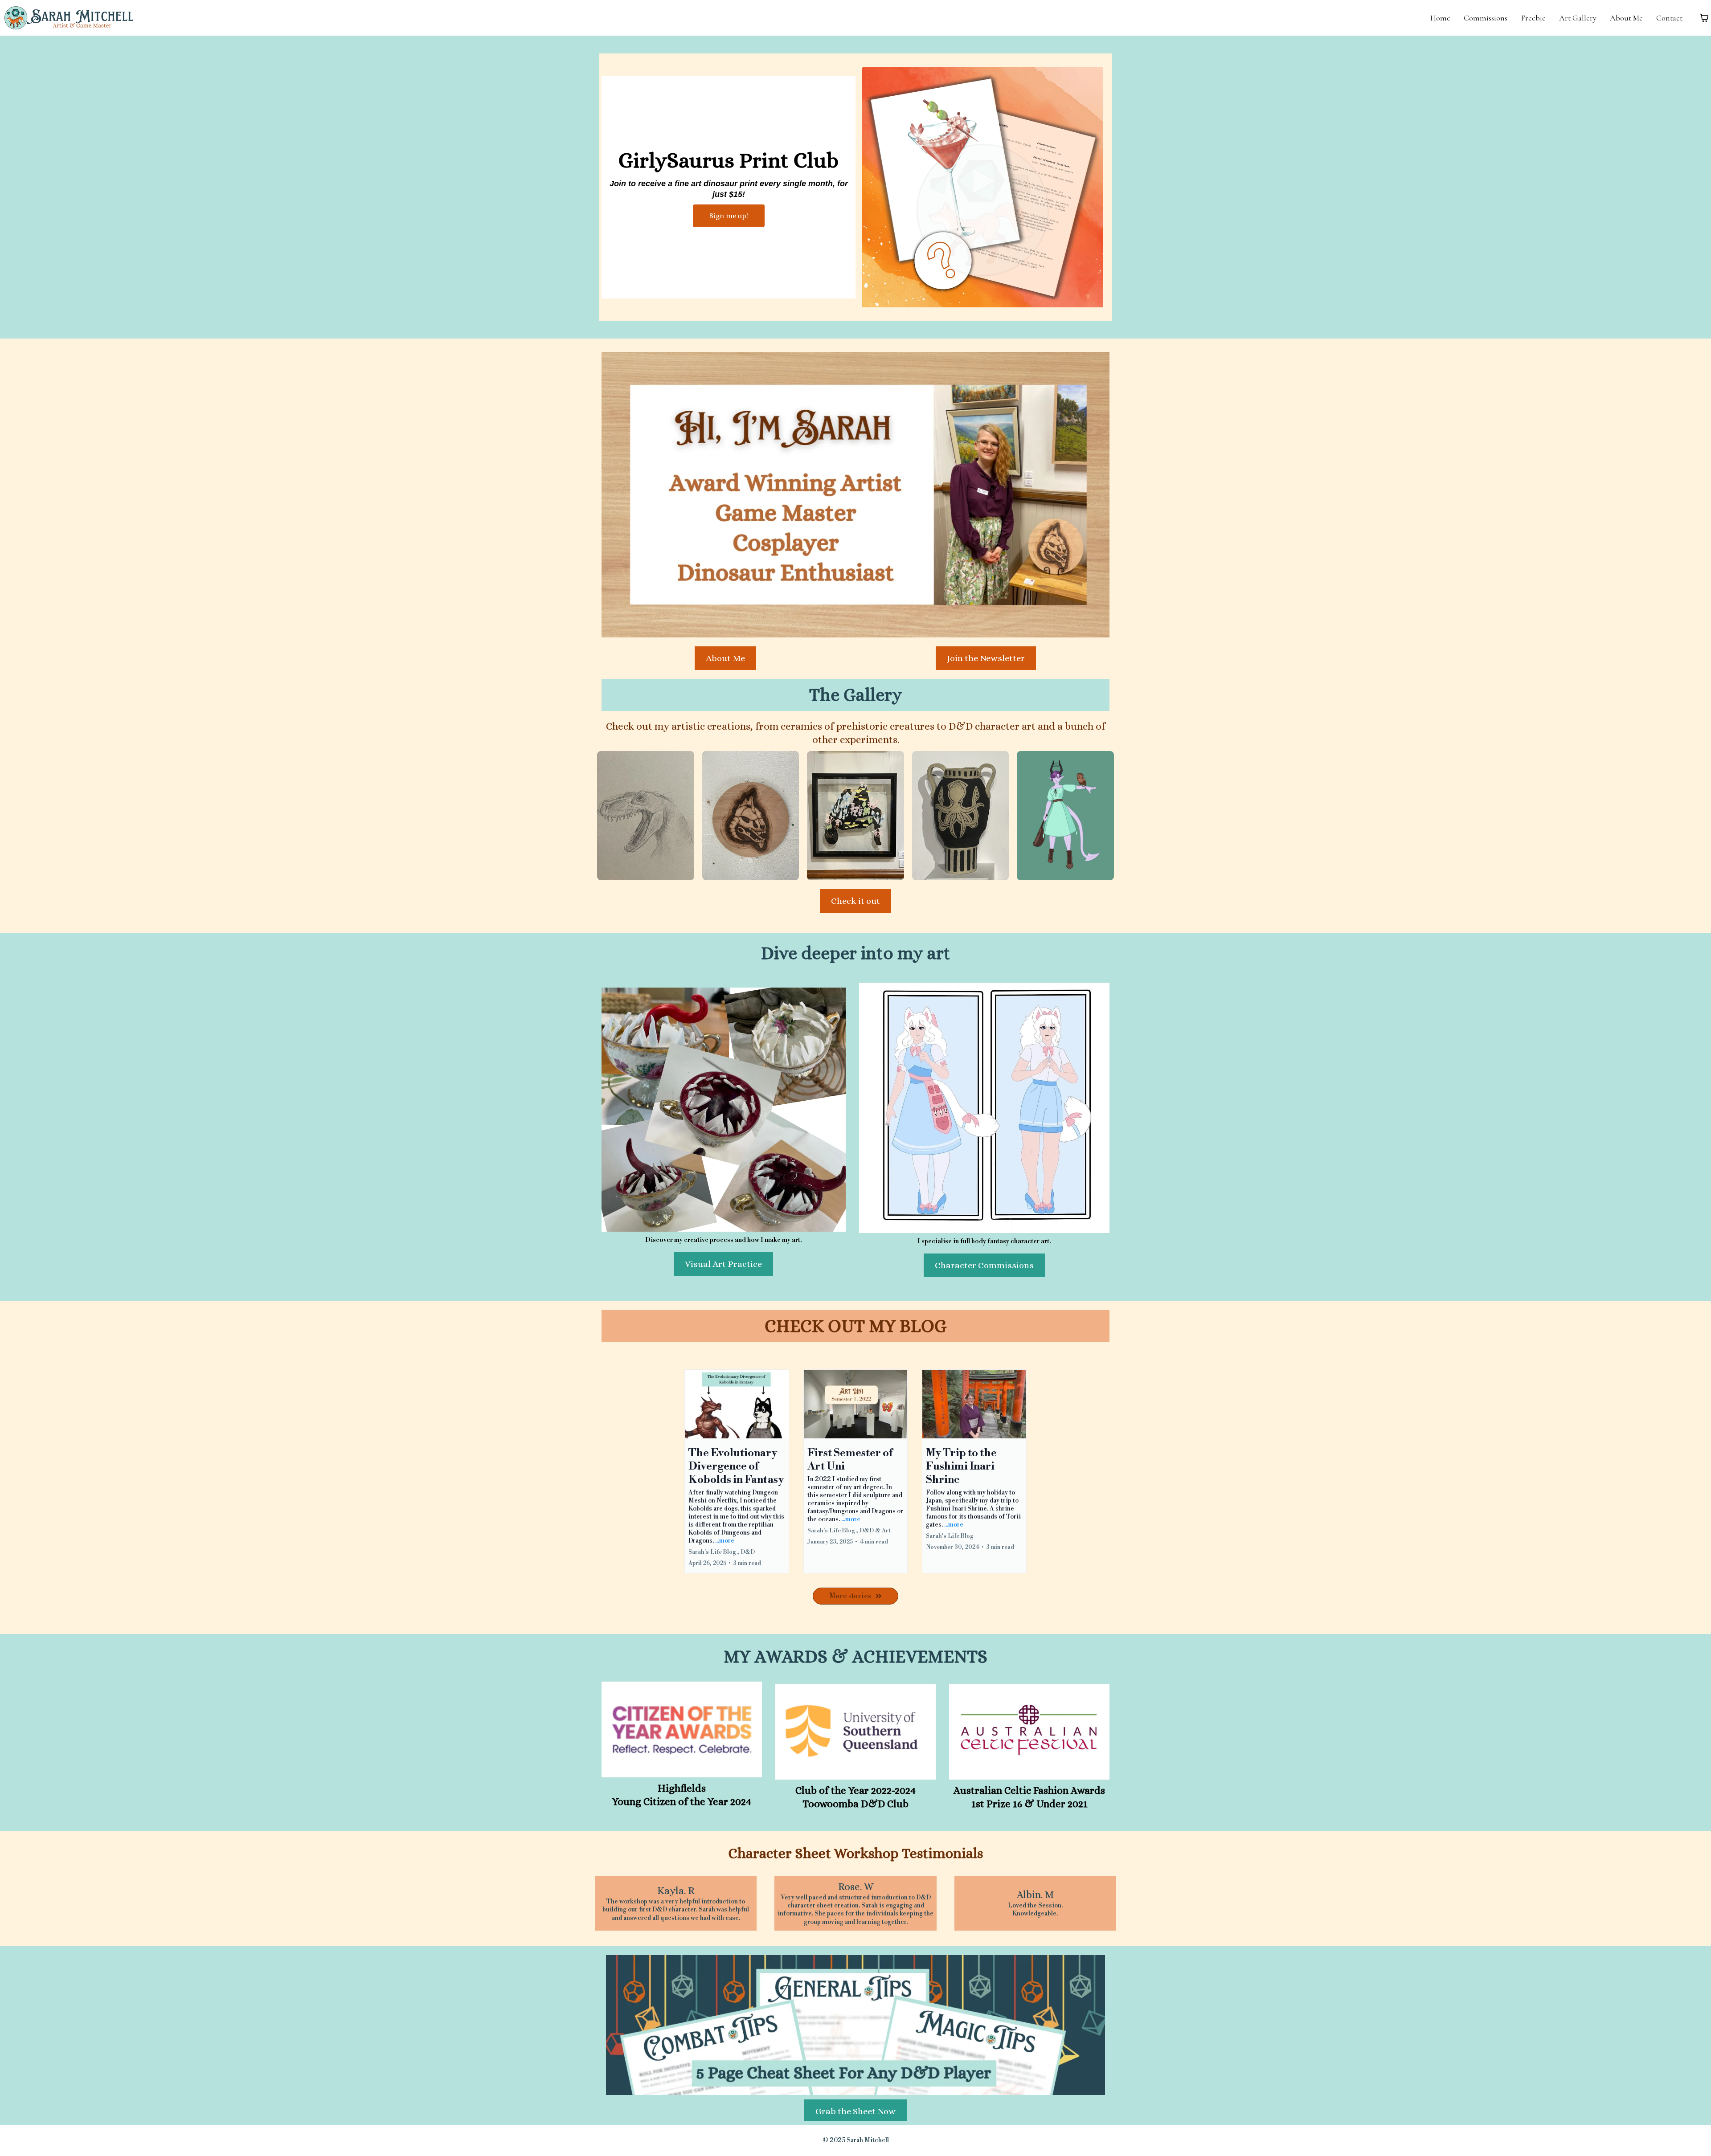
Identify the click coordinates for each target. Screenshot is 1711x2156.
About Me (1626, 18)
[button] (737, 1472)
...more (725, 1541)
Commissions (1486, 18)
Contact (1669, 18)
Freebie (1533, 18)
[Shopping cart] (1704, 18)
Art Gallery (1578, 18)
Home (1440, 18)
